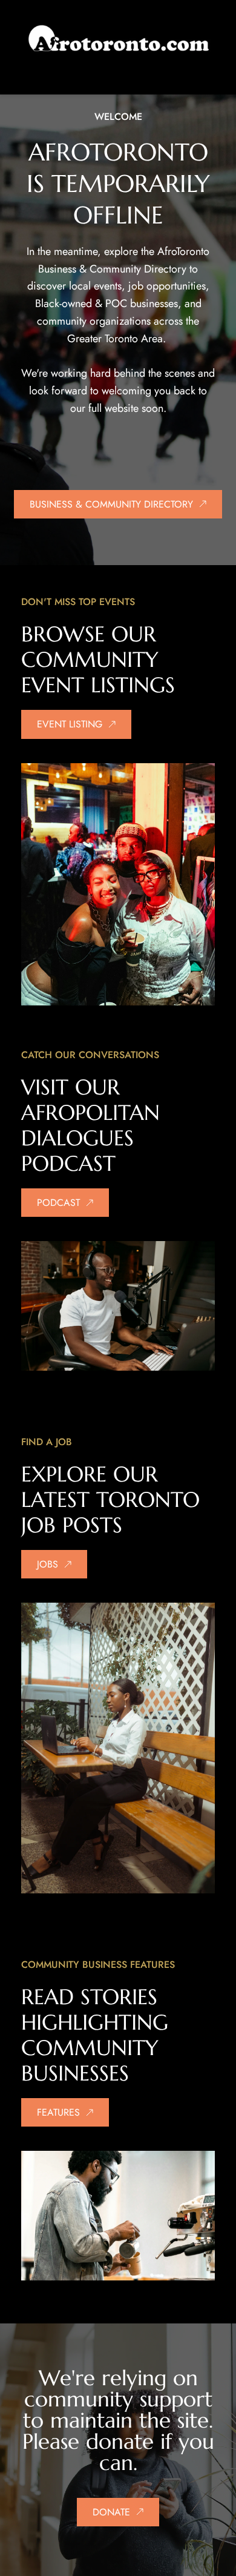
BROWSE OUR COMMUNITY (92, 647)
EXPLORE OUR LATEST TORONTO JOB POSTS (114, 1500)
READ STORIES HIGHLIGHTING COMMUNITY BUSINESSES (98, 2035)
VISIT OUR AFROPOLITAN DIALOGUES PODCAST (94, 1125)
